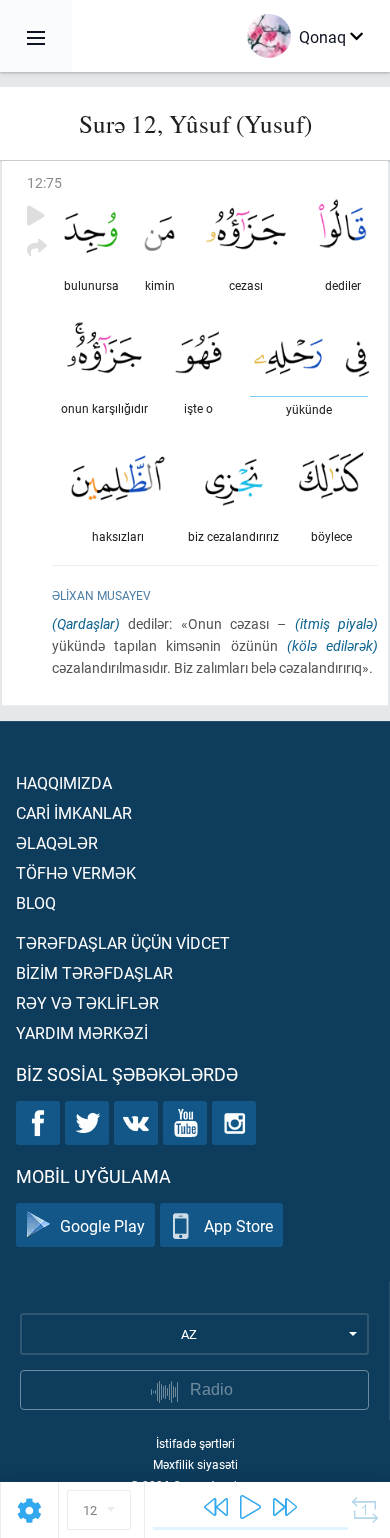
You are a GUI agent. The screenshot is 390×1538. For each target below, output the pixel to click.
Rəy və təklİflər (87, 1002)
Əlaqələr (57, 842)
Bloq (36, 902)
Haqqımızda (64, 782)
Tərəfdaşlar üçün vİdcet (123, 942)
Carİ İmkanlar (74, 812)
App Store (238, 1225)
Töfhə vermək (76, 872)
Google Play (102, 1225)
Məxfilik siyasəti (195, 1464)
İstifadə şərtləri (195, 1443)
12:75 (44, 182)
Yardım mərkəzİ (82, 1032)
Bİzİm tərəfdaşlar (94, 972)
